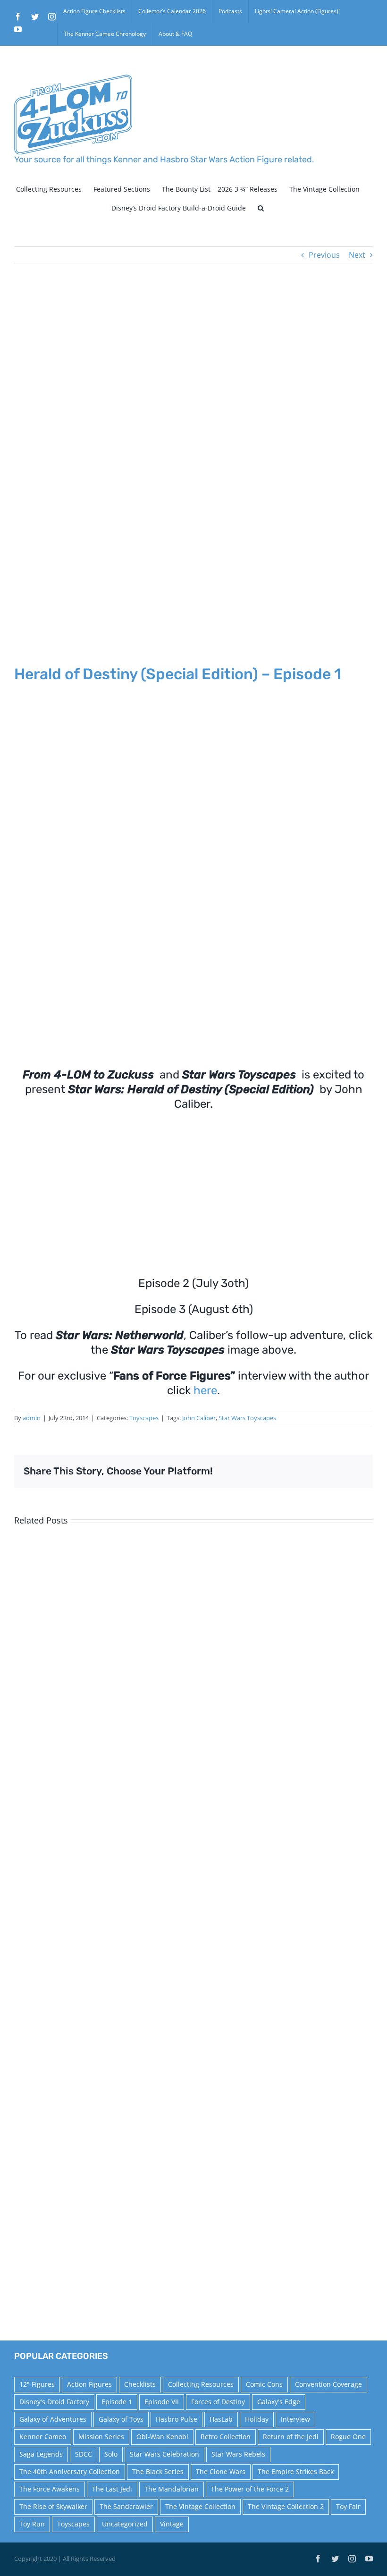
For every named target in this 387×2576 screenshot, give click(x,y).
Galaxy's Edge (279, 2402)
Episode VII (162, 2402)
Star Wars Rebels (238, 2454)
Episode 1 (117, 2402)
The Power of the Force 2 (250, 2489)
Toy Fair (348, 2506)
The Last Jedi (112, 2489)
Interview (295, 2419)
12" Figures (37, 2384)
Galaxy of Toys (121, 2419)
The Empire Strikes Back (296, 2471)
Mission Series (101, 2437)
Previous (324, 255)
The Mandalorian (172, 2489)
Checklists (140, 2384)
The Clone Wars (221, 2471)
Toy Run (32, 2524)
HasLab (221, 2419)
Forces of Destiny (218, 2402)
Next (357, 255)
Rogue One (348, 2437)
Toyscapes (144, 1418)
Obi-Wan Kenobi (162, 2437)
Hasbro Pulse (177, 2419)
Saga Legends (41, 2454)
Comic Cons (264, 2384)
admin (32, 1418)
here (205, 1390)
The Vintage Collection (200, 2506)
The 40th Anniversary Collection (70, 2471)
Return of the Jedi (291, 2437)
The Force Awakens (50, 2489)
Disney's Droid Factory (54, 2402)
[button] (261, 208)
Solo (111, 2454)
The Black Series (158, 2471)
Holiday (257, 2419)
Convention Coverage (328, 2384)
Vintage (172, 2524)
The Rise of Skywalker (53, 2506)
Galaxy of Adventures (53, 2419)
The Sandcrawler (126, 2506)
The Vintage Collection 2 (286, 2506)
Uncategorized (125, 2524)
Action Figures (89, 2384)
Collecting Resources (201, 2384)
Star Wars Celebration (164, 2454)
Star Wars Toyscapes (247, 1418)
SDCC (84, 2454)
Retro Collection (226, 2437)
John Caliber (199, 1418)
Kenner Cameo (43, 2437)
